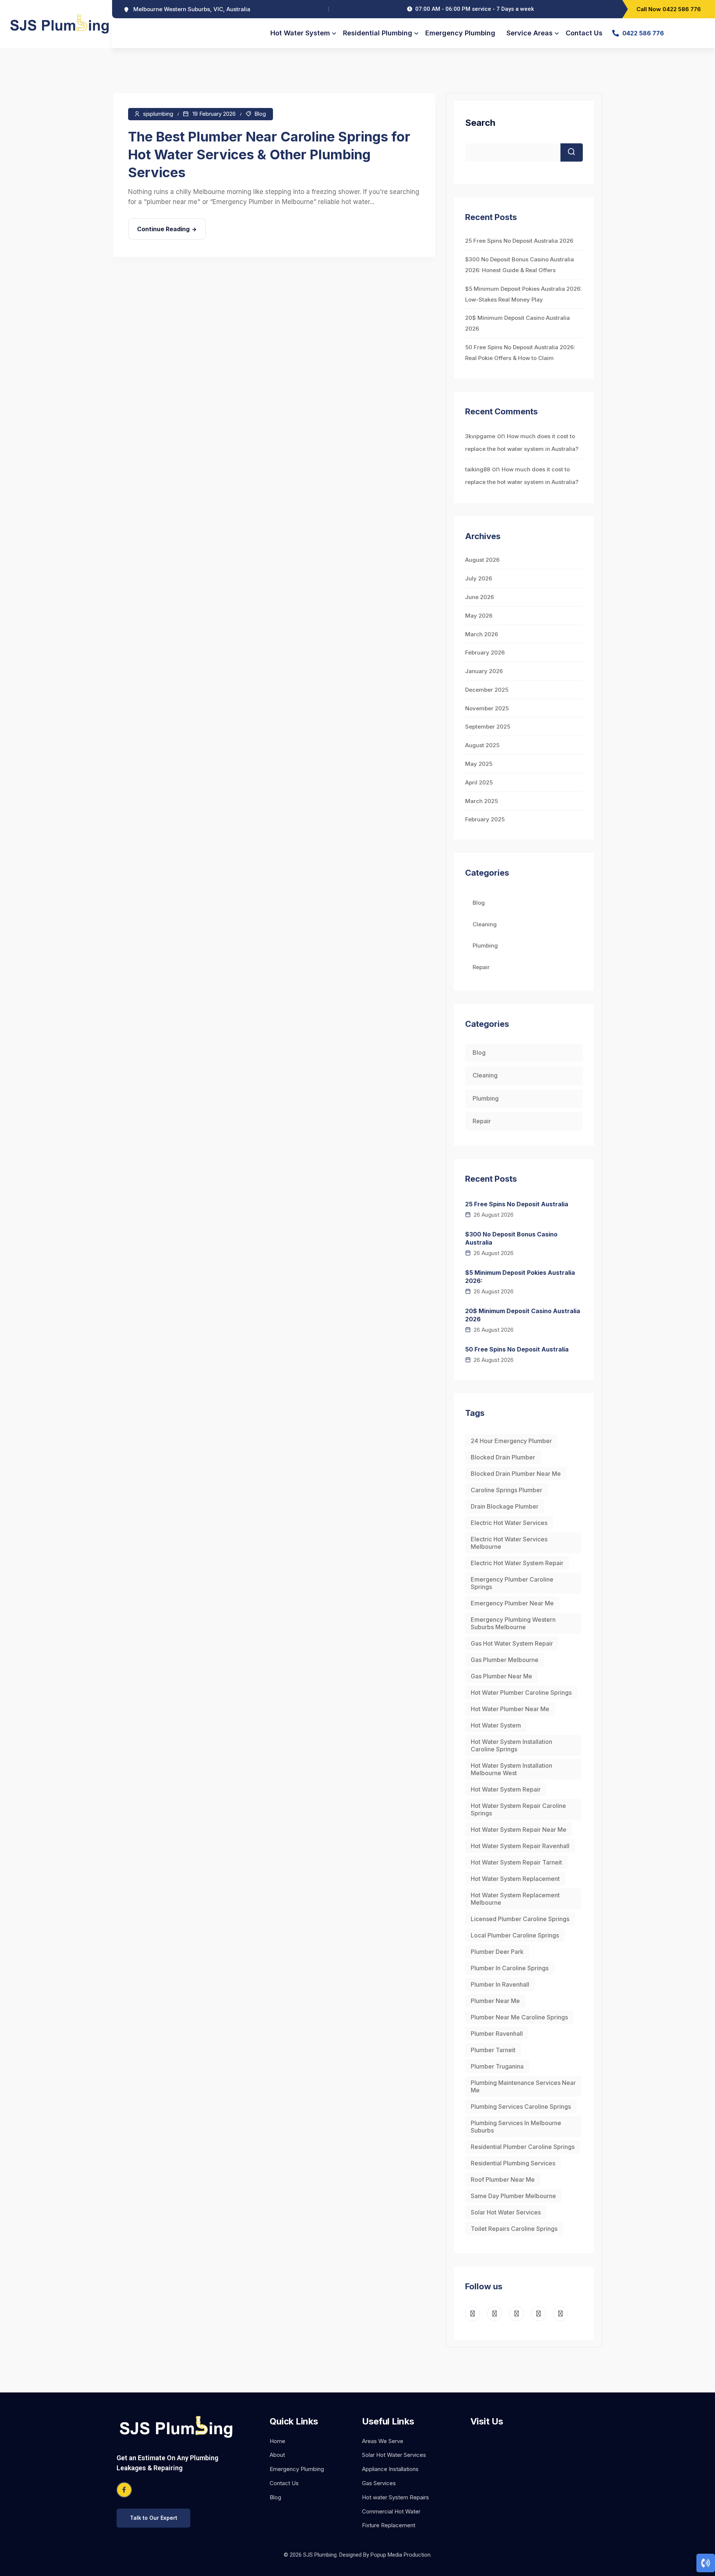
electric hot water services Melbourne (509, 1543)
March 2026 (482, 634)
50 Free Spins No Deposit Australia (517, 1349)
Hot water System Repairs (395, 2497)
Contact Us (584, 33)
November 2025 (487, 708)
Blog (260, 114)
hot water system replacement (515, 1879)
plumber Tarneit (493, 2050)
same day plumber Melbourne (513, 2196)
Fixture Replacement (389, 2525)
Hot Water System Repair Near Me (519, 1830)
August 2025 (482, 745)
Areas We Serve (383, 2441)
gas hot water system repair (512, 1643)
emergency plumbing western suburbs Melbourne (513, 1623)
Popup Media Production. (401, 2555)
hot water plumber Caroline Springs (521, 1693)
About (277, 2455)
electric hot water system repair (517, 1563)
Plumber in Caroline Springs (510, 1968)
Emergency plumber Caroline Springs (512, 1583)
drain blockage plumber (505, 1506)
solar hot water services (506, 2212)
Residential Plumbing (378, 33)
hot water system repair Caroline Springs (518, 1809)
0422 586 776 (643, 33)
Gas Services (379, 2483)
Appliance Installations (390, 2469)
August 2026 (482, 560)
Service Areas (530, 33)
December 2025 (487, 690)
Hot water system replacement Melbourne (515, 1899)
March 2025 (482, 801)
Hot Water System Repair (506, 1789)
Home (277, 2441)
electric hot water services (509, 1523)
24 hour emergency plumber (511, 1441)
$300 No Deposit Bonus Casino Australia (511, 1238)
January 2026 (484, 671)
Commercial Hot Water (391, 2511)
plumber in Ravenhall (500, 1984)
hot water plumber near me (510, 1709)
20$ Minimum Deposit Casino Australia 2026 (523, 1315)
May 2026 (479, 616)
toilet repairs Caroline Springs (514, 2229)
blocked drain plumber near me (516, 1474)
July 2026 (479, 578)
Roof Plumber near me (503, 2179)
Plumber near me (495, 2001)
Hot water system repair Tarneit (516, 1862)
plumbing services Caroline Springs (521, 2107)
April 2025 (479, 782)
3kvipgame (480, 436)
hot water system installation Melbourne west (511, 1769)
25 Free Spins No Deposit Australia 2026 (519, 241)
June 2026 (479, 597)
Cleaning (485, 924)
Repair (481, 967)
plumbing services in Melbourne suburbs (516, 2127)
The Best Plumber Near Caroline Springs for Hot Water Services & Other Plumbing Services (269, 155)
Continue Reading (163, 229)
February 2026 (485, 652)
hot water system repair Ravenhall (520, 1846)
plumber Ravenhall (497, 2034)
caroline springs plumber (506, 1490)
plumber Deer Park (497, 1952)
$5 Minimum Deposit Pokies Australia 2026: (520, 1277)
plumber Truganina (497, 2066)
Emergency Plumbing (460, 33)
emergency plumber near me (512, 1603)
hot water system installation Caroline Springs (511, 1745)
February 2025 (485, 819)
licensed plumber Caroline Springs (520, 1919)
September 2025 (488, 727)
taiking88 (478, 469)
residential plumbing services (513, 2163)
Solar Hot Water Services (394, 2455)
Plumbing (485, 945)
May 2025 (479, 764)
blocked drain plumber (503, 1457)
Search (480, 123)
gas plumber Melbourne (505, 1660)
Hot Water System (300, 33)
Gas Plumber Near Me (501, 1676)
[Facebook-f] (124, 2490)
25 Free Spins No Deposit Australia (517, 1204)
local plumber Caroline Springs (515, 1935)
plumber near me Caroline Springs (519, 2017)
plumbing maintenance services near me (523, 2086)
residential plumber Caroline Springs (523, 2147)
